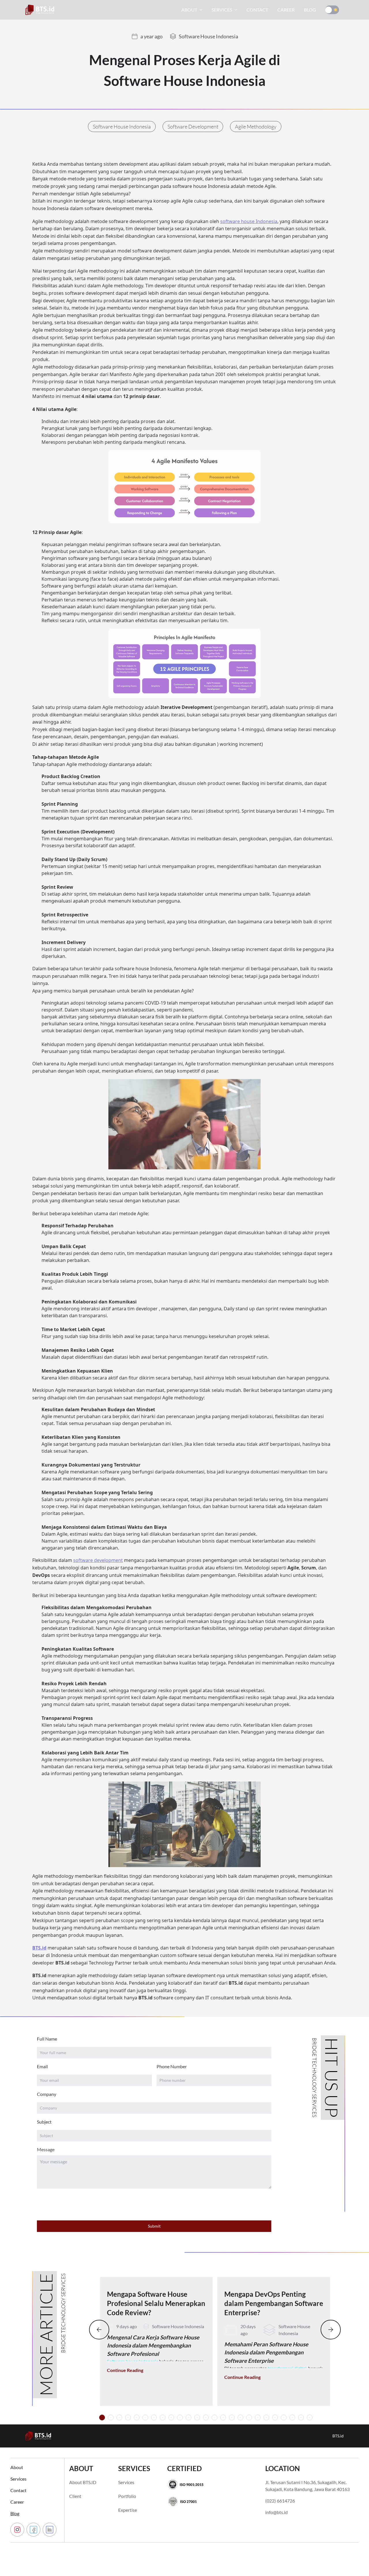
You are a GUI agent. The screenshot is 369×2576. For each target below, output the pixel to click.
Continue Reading (125, 2370)
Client (75, 2496)
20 (275, 2418)
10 (189, 2418)
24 (310, 2418)
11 (197, 2418)
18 (258, 2418)
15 (232, 2418)
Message (46, 2149)
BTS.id (338, 2436)
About (17, 2467)
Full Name (47, 2039)
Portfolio (127, 2496)
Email (42, 2066)
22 (292, 2418)
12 (206, 2418)
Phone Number (172, 2066)
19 (266, 2418)
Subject (44, 2122)
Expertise (128, 2510)
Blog (15, 2513)
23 (301, 2418)
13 (214, 2418)
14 (223, 2418)
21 (284, 2418)
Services (18, 2479)
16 (240, 2418)
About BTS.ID (83, 2482)
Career (17, 2502)
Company (47, 2094)
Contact (18, 2490)
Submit (154, 2226)
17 (249, 2418)
